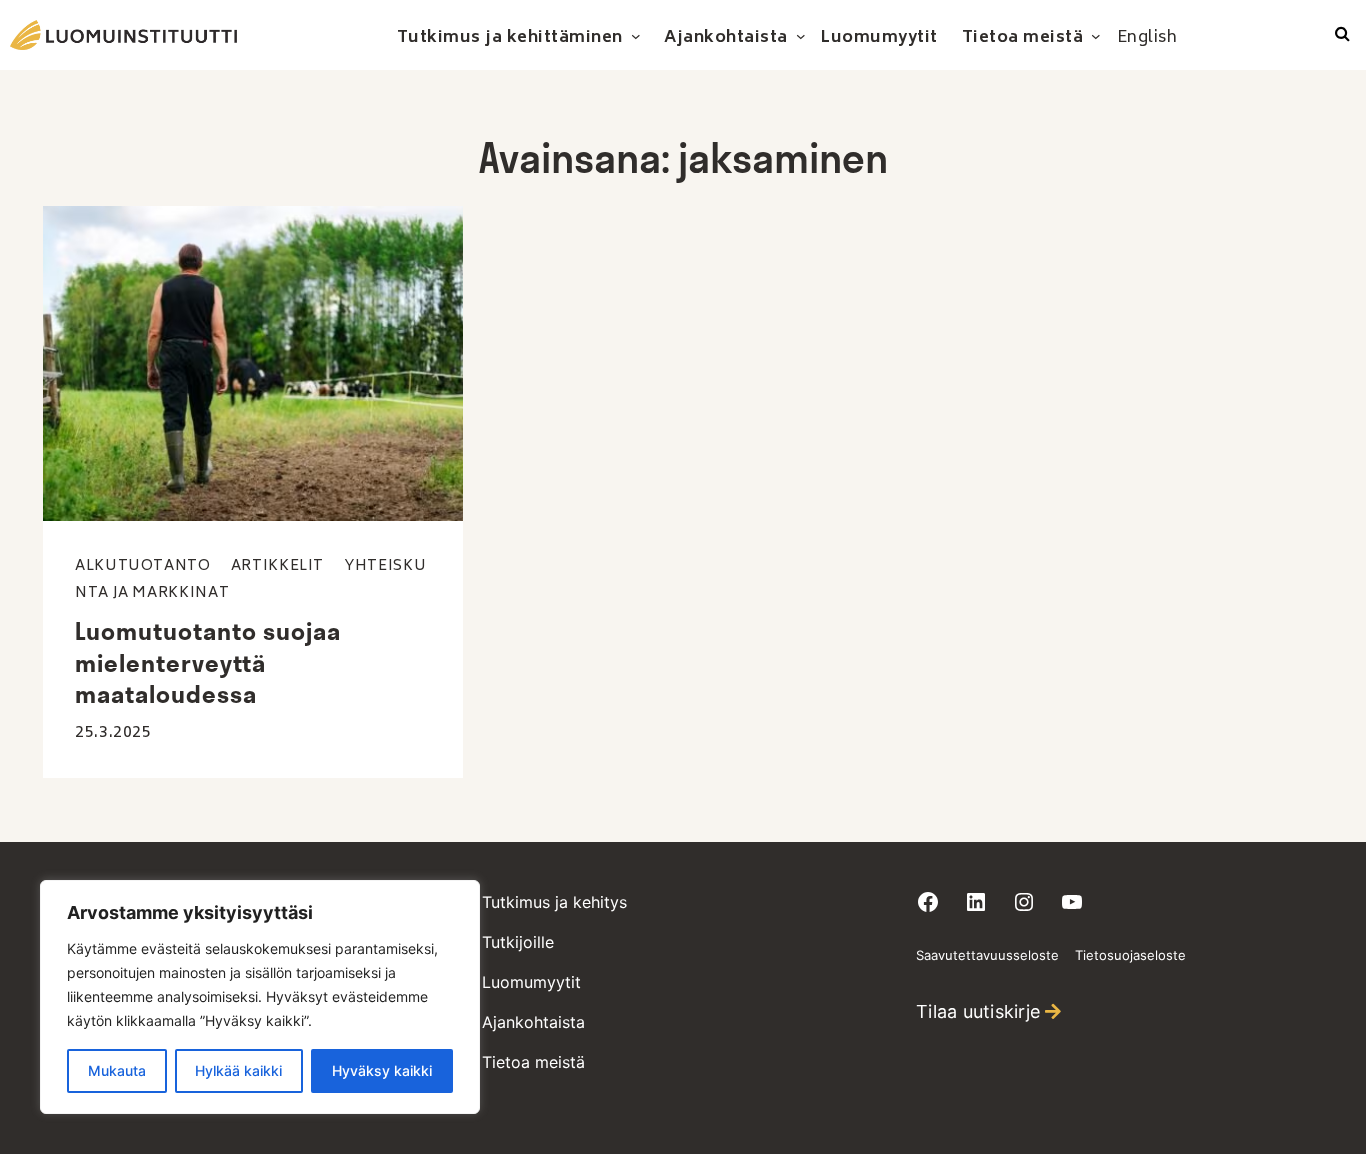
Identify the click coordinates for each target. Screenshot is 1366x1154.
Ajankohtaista (533, 1022)
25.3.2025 (113, 733)
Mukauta (117, 1070)
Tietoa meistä (533, 1062)
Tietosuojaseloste (1130, 955)
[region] (260, 997)
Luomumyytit (531, 982)
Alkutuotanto (143, 566)
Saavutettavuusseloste (987, 955)
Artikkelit (277, 566)
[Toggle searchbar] (1342, 35)
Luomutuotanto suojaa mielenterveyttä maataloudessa (208, 662)
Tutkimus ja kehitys (554, 902)
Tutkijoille (518, 942)
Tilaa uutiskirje (978, 1011)
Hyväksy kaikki (382, 1070)
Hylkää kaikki (238, 1070)
